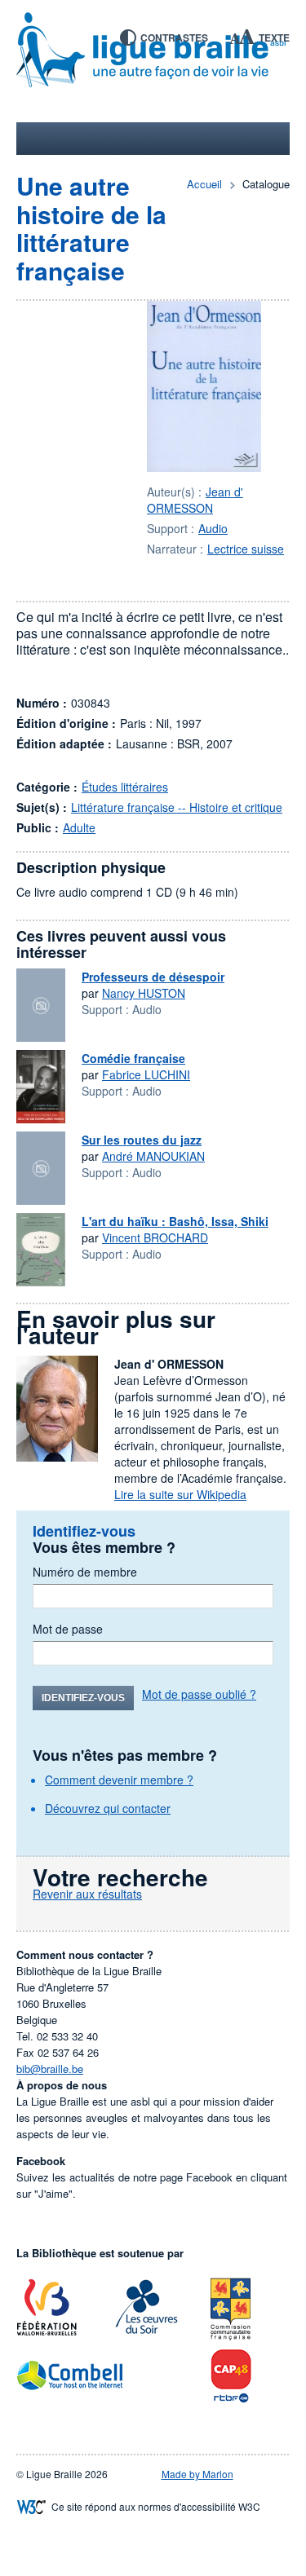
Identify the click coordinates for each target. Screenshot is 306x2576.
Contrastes (174, 37)
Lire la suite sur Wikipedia (180, 1494)
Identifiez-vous (83, 1698)
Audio (213, 528)
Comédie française (133, 1058)
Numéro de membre (85, 1572)
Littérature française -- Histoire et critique (177, 807)
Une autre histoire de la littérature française (91, 228)
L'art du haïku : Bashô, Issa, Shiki (175, 1221)
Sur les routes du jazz (142, 1140)
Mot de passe (68, 1629)
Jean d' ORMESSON (195, 500)
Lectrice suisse (246, 549)
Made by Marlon (197, 2474)
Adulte (79, 827)
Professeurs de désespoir (153, 977)
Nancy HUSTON (144, 993)
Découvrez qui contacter (108, 1808)
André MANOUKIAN (153, 1156)
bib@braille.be (50, 2069)
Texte (274, 37)
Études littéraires (125, 787)
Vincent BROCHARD (155, 1237)
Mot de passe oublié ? (199, 1694)
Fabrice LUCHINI (146, 1074)
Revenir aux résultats (87, 1894)
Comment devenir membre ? (119, 1780)
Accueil (204, 184)
